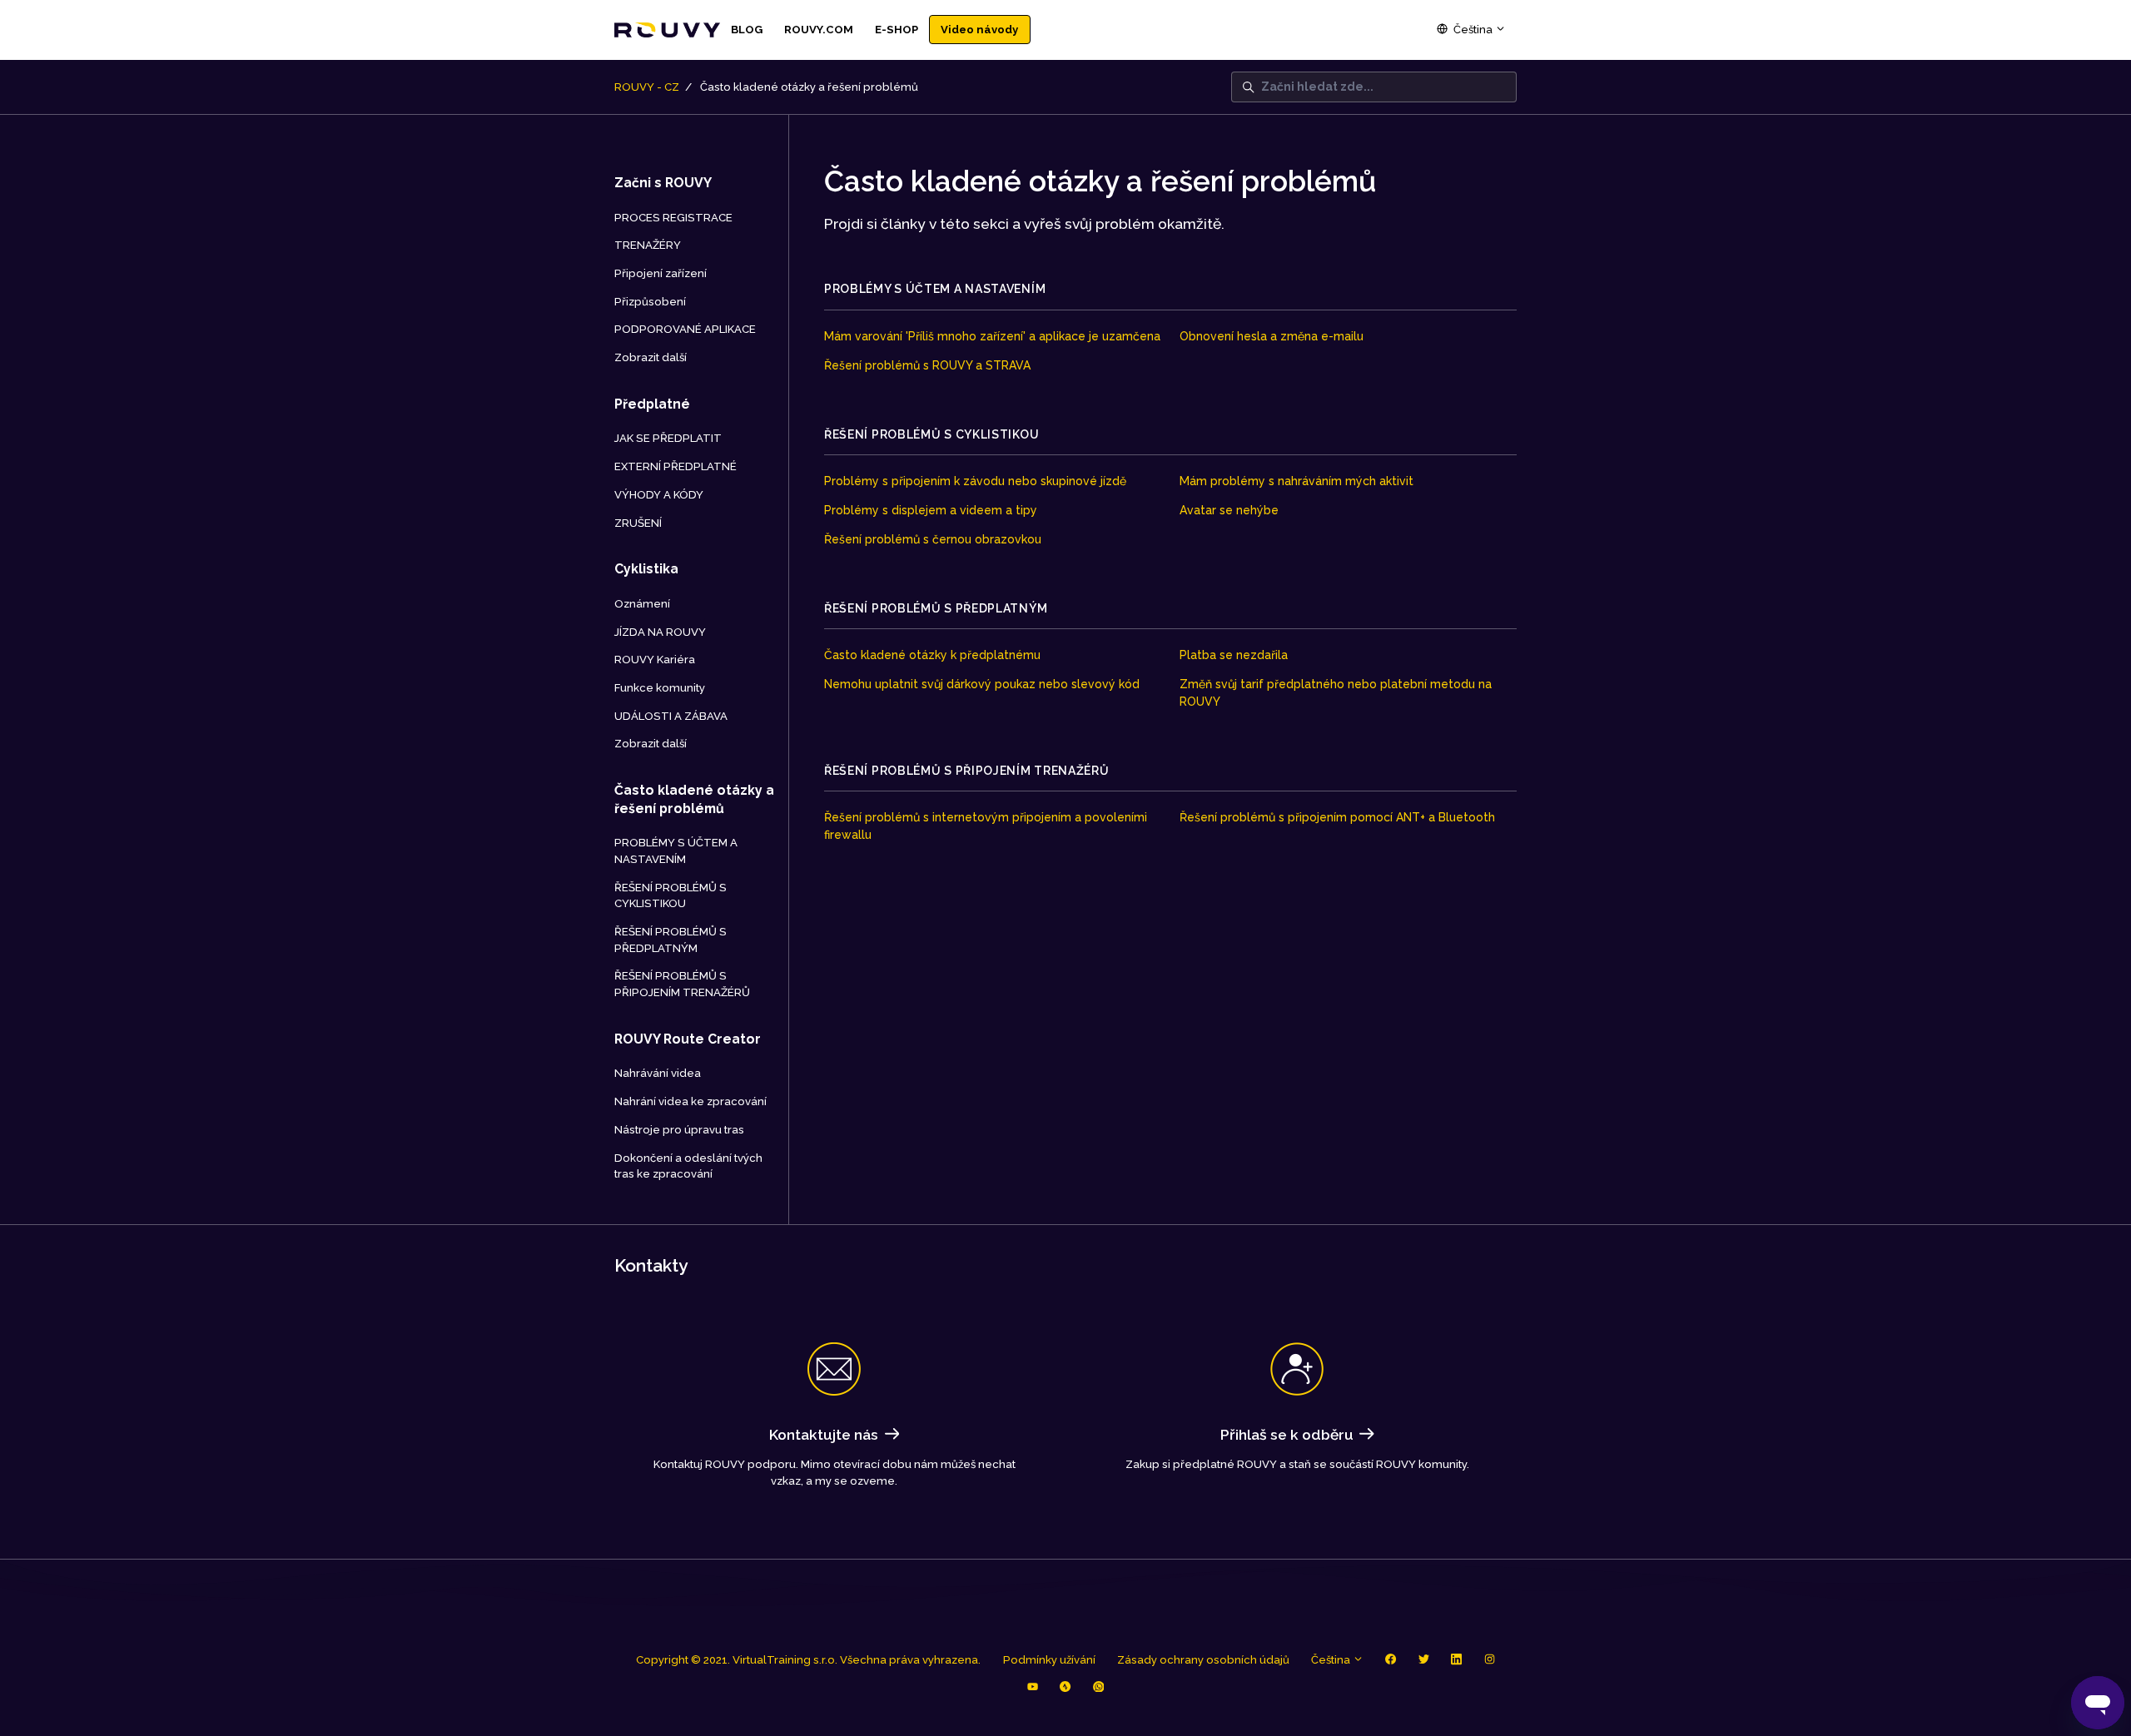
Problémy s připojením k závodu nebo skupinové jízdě (975, 481)
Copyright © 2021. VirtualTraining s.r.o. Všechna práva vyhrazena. (808, 1660)
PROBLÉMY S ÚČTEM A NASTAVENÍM (935, 289)
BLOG (747, 30)
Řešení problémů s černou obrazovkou (933, 539)
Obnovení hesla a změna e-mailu (1272, 336)
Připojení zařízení (661, 273)
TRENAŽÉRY (648, 245)
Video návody (979, 30)
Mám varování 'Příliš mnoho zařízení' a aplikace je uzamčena (992, 336)
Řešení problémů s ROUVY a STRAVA (927, 365)
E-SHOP (897, 30)
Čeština (1473, 30)
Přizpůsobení (650, 302)
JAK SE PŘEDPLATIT (668, 438)
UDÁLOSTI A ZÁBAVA (671, 716)
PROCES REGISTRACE (673, 218)
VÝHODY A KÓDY (659, 495)
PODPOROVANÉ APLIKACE (685, 329)
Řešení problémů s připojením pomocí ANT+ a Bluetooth (1337, 817)
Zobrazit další (651, 357)
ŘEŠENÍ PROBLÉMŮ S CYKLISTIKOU (931, 434)
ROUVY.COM (819, 30)
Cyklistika (646, 569)
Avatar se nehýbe (1229, 510)
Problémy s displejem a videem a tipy (931, 510)
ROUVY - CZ (647, 87)
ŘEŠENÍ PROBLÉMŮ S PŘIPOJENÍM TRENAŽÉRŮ (967, 771)
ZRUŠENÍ (638, 523)
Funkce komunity (660, 688)
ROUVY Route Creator (688, 1039)
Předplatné (652, 404)
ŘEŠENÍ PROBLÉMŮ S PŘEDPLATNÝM (936, 608)
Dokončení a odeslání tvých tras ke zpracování (688, 1166)
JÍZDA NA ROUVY (660, 632)
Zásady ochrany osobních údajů (1203, 1660)
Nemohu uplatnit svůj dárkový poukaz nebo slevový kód (982, 684)
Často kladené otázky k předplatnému (932, 655)
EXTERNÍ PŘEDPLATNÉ (676, 466)
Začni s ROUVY (663, 183)
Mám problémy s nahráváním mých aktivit (1296, 481)
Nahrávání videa (658, 1073)
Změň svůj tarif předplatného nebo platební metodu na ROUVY (1336, 693)
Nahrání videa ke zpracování (690, 1101)
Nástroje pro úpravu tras (679, 1130)
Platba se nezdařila (1234, 655)
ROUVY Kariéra (655, 660)
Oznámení (642, 604)
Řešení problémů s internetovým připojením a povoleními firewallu (986, 826)
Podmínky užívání (1049, 1660)
